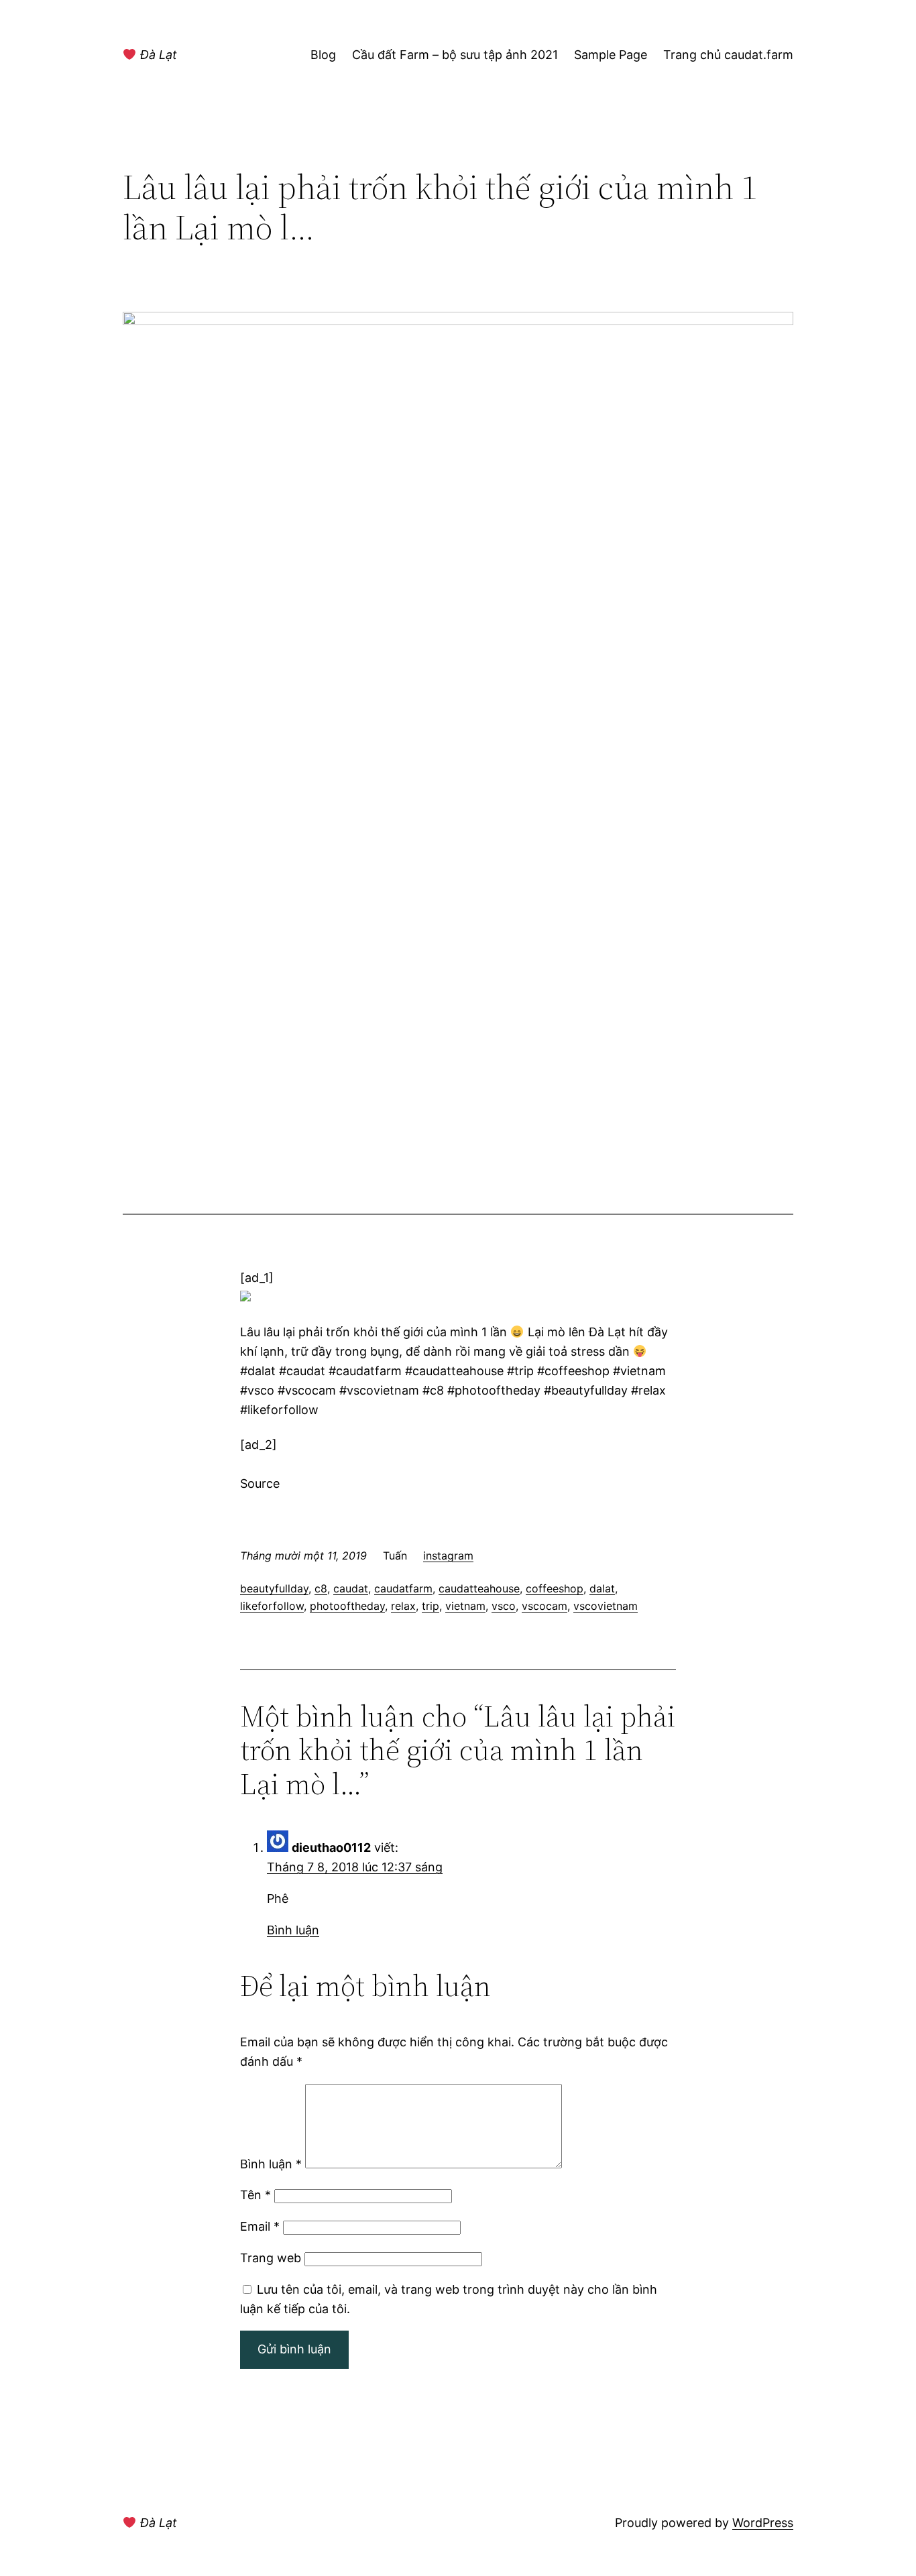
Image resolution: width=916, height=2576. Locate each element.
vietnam (465, 1606)
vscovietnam (606, 1606)
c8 (321, 1588)
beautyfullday (274, 1588)
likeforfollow (272, 1606)
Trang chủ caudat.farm (728, 55)
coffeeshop (555, 1588)
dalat (602, 1588)
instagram (448, 1556)
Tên (255, 2195)
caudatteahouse (479, 1588)
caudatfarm (403, 1588)
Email (260, 2226)
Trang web (271, 2258)
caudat (351, 1588)
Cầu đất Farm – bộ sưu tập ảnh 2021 (455, 55)
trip (431, 1606)
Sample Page (611, 55)
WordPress (763, 2523)
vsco (504, 1606)
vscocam (545, 1606)
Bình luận (293, 1930)
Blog (323, 55)
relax (403, 1606)
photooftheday (347, 1606)
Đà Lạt (157, 55)
